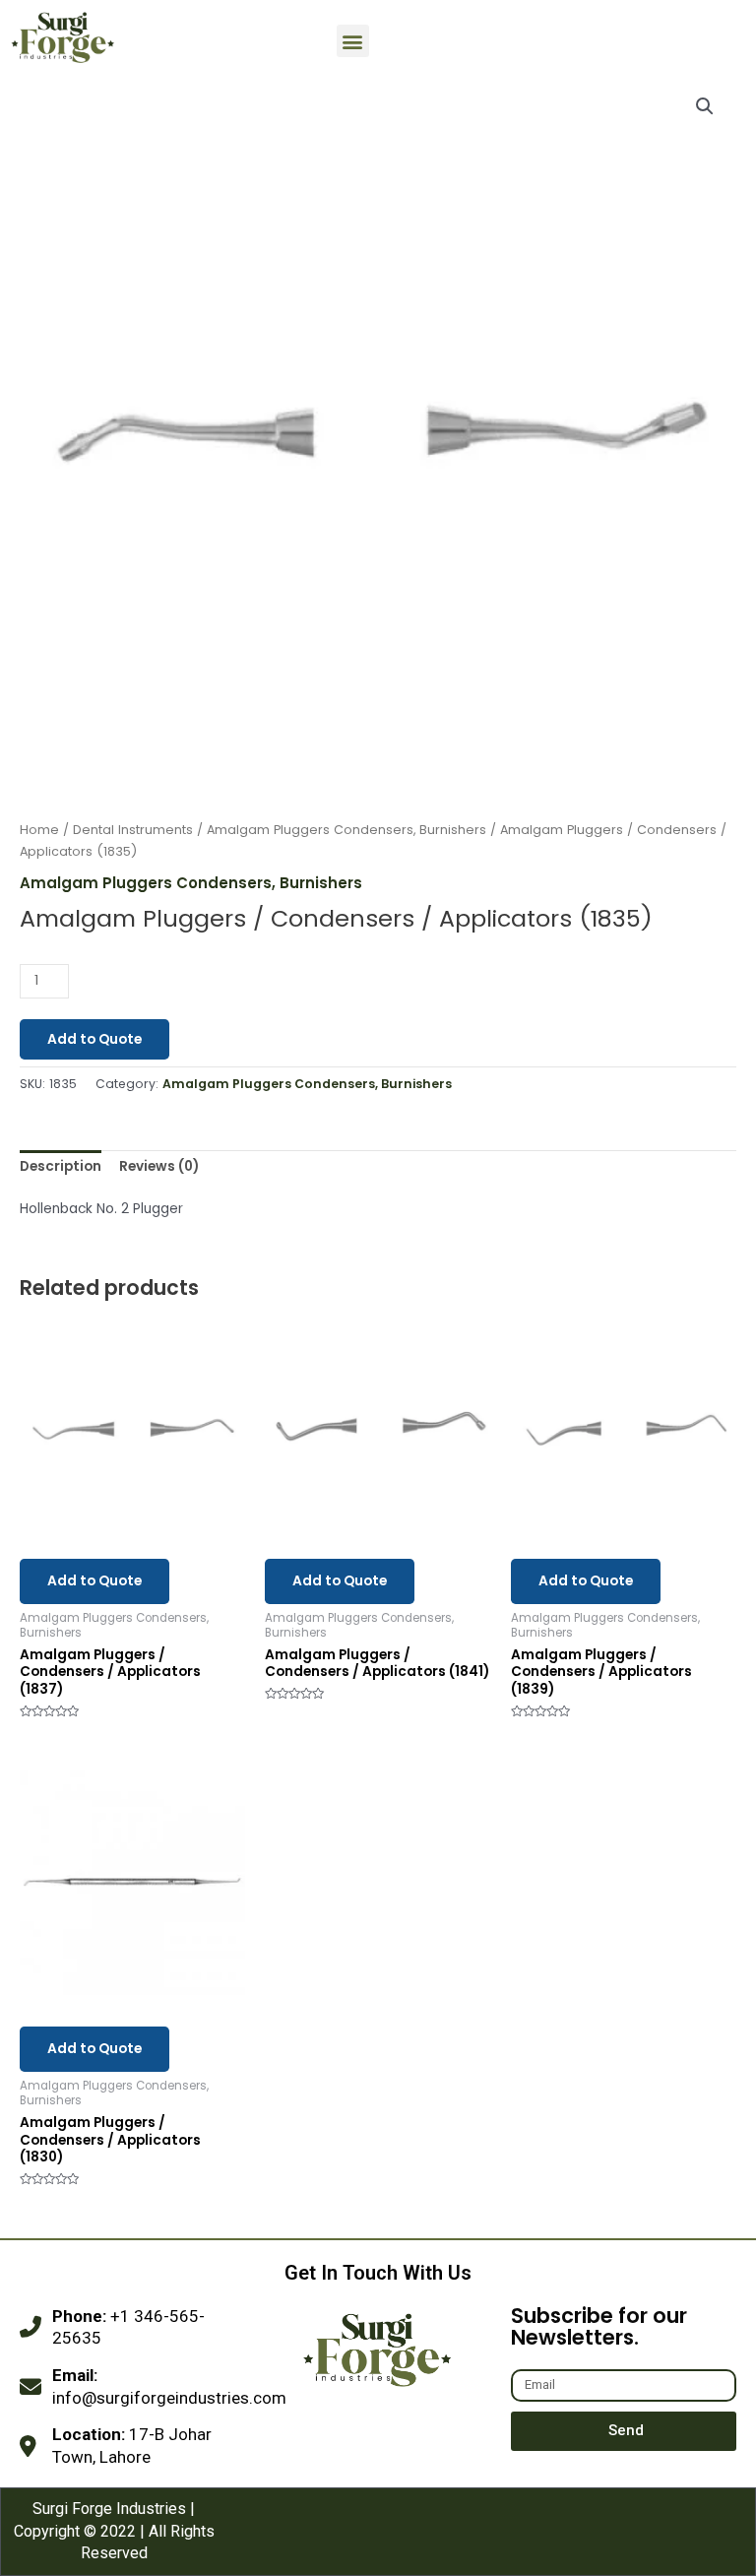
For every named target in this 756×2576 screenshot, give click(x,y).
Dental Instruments (133, 830)
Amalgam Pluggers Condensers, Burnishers (346, 830)
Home (39, 830)
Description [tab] (61, 1166)
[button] (353, 41)
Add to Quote (94, 1039)
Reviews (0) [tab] (159, 1166)
